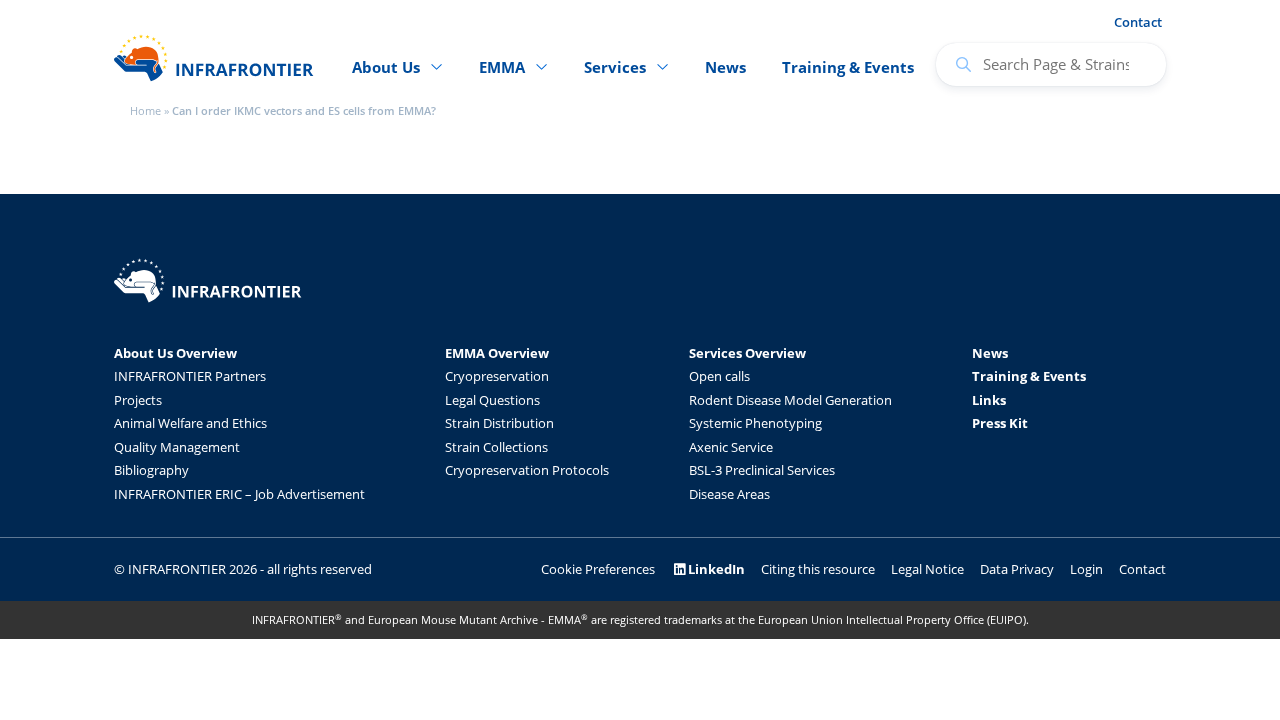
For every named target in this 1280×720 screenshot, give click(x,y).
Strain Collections (496, 447)
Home (145, 110)
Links (989, 400)
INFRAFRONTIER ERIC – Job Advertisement (239, 494)
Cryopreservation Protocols (527, 470)
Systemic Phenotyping (755, 423)
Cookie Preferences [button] (598, 569)
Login (1086, 569)
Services (615, 67)
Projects (138, 400)
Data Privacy (1017, 569)
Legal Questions (492, 400)
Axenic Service (731, 447)
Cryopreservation (497, 376)
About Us (386, 67)
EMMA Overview (497, 353)
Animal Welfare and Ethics (190, 423)
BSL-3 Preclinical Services (762, 470)
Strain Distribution (499, 423)
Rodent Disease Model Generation (790, 400)
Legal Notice (927, 569)
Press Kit (1000, 423)
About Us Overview (175, 353)
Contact (1138, 22)
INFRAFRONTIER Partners (190, 376)
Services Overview (747, 353)
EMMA (502, 67)
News (725, 67)
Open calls (719, 376)
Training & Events (848, 67)
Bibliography (151, 470)
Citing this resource (818, 569)
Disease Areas (729, 494)
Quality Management (177, 447)
